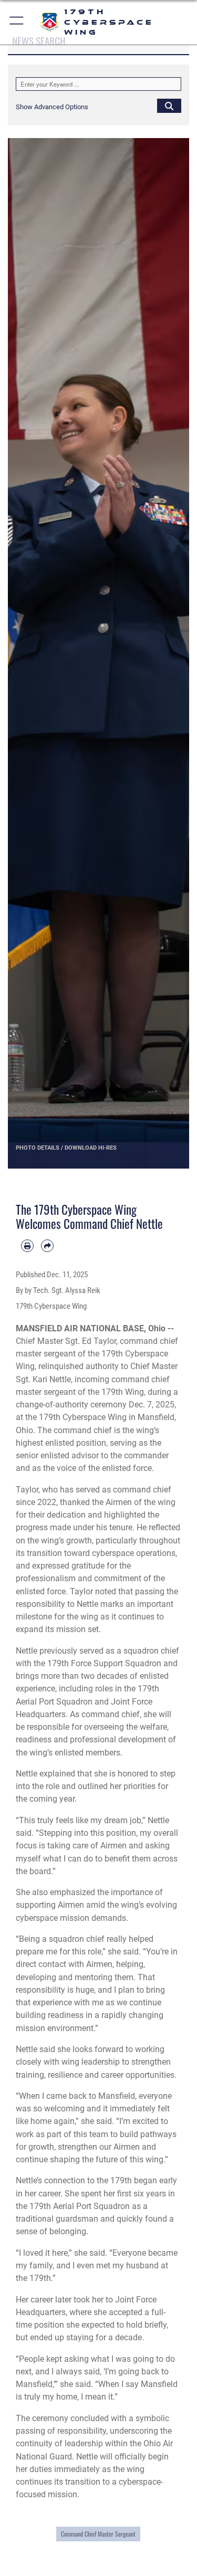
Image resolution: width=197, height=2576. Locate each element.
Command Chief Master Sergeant (98, 2534)
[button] (17, 22)
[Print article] (27, 1246)
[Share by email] (47, 1246)
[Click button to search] (169, 106)
